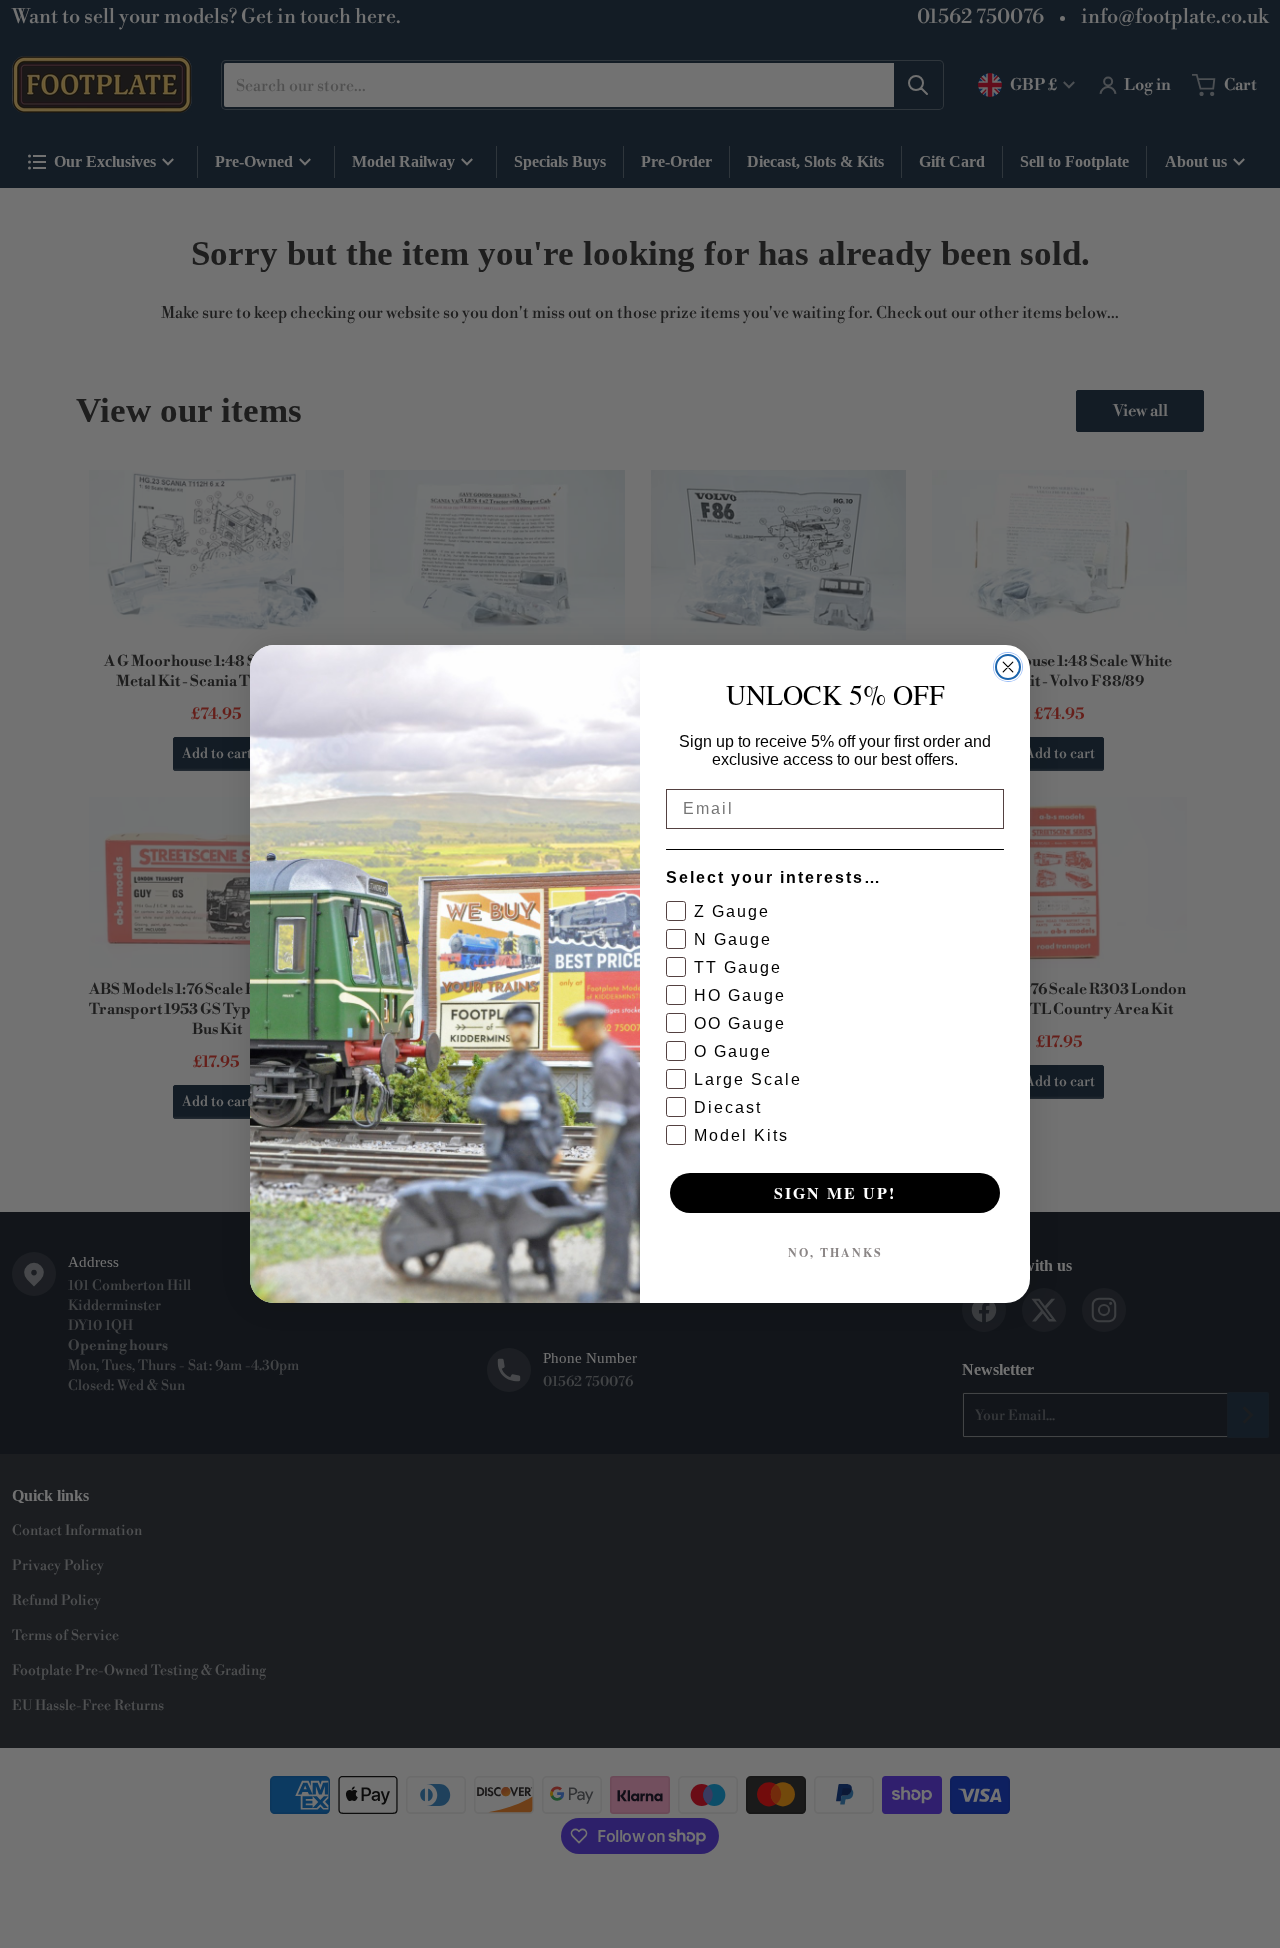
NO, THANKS (835, 1252)
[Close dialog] (1008, 667)
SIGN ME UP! (835, 1192)
